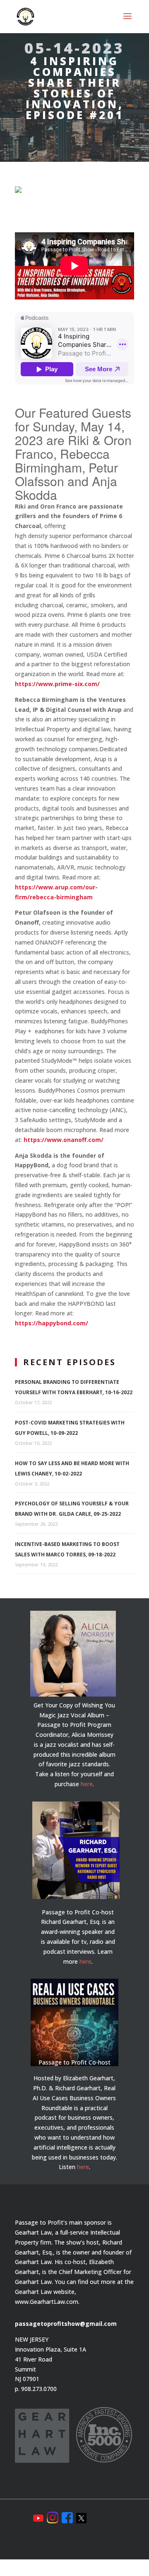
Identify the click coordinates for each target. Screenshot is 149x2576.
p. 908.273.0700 (36, 2389)
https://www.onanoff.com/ (64, 1140)
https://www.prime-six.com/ (57, 684)
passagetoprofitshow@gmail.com (66, 2324)
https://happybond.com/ (52, 1323)
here (87, 1784)
